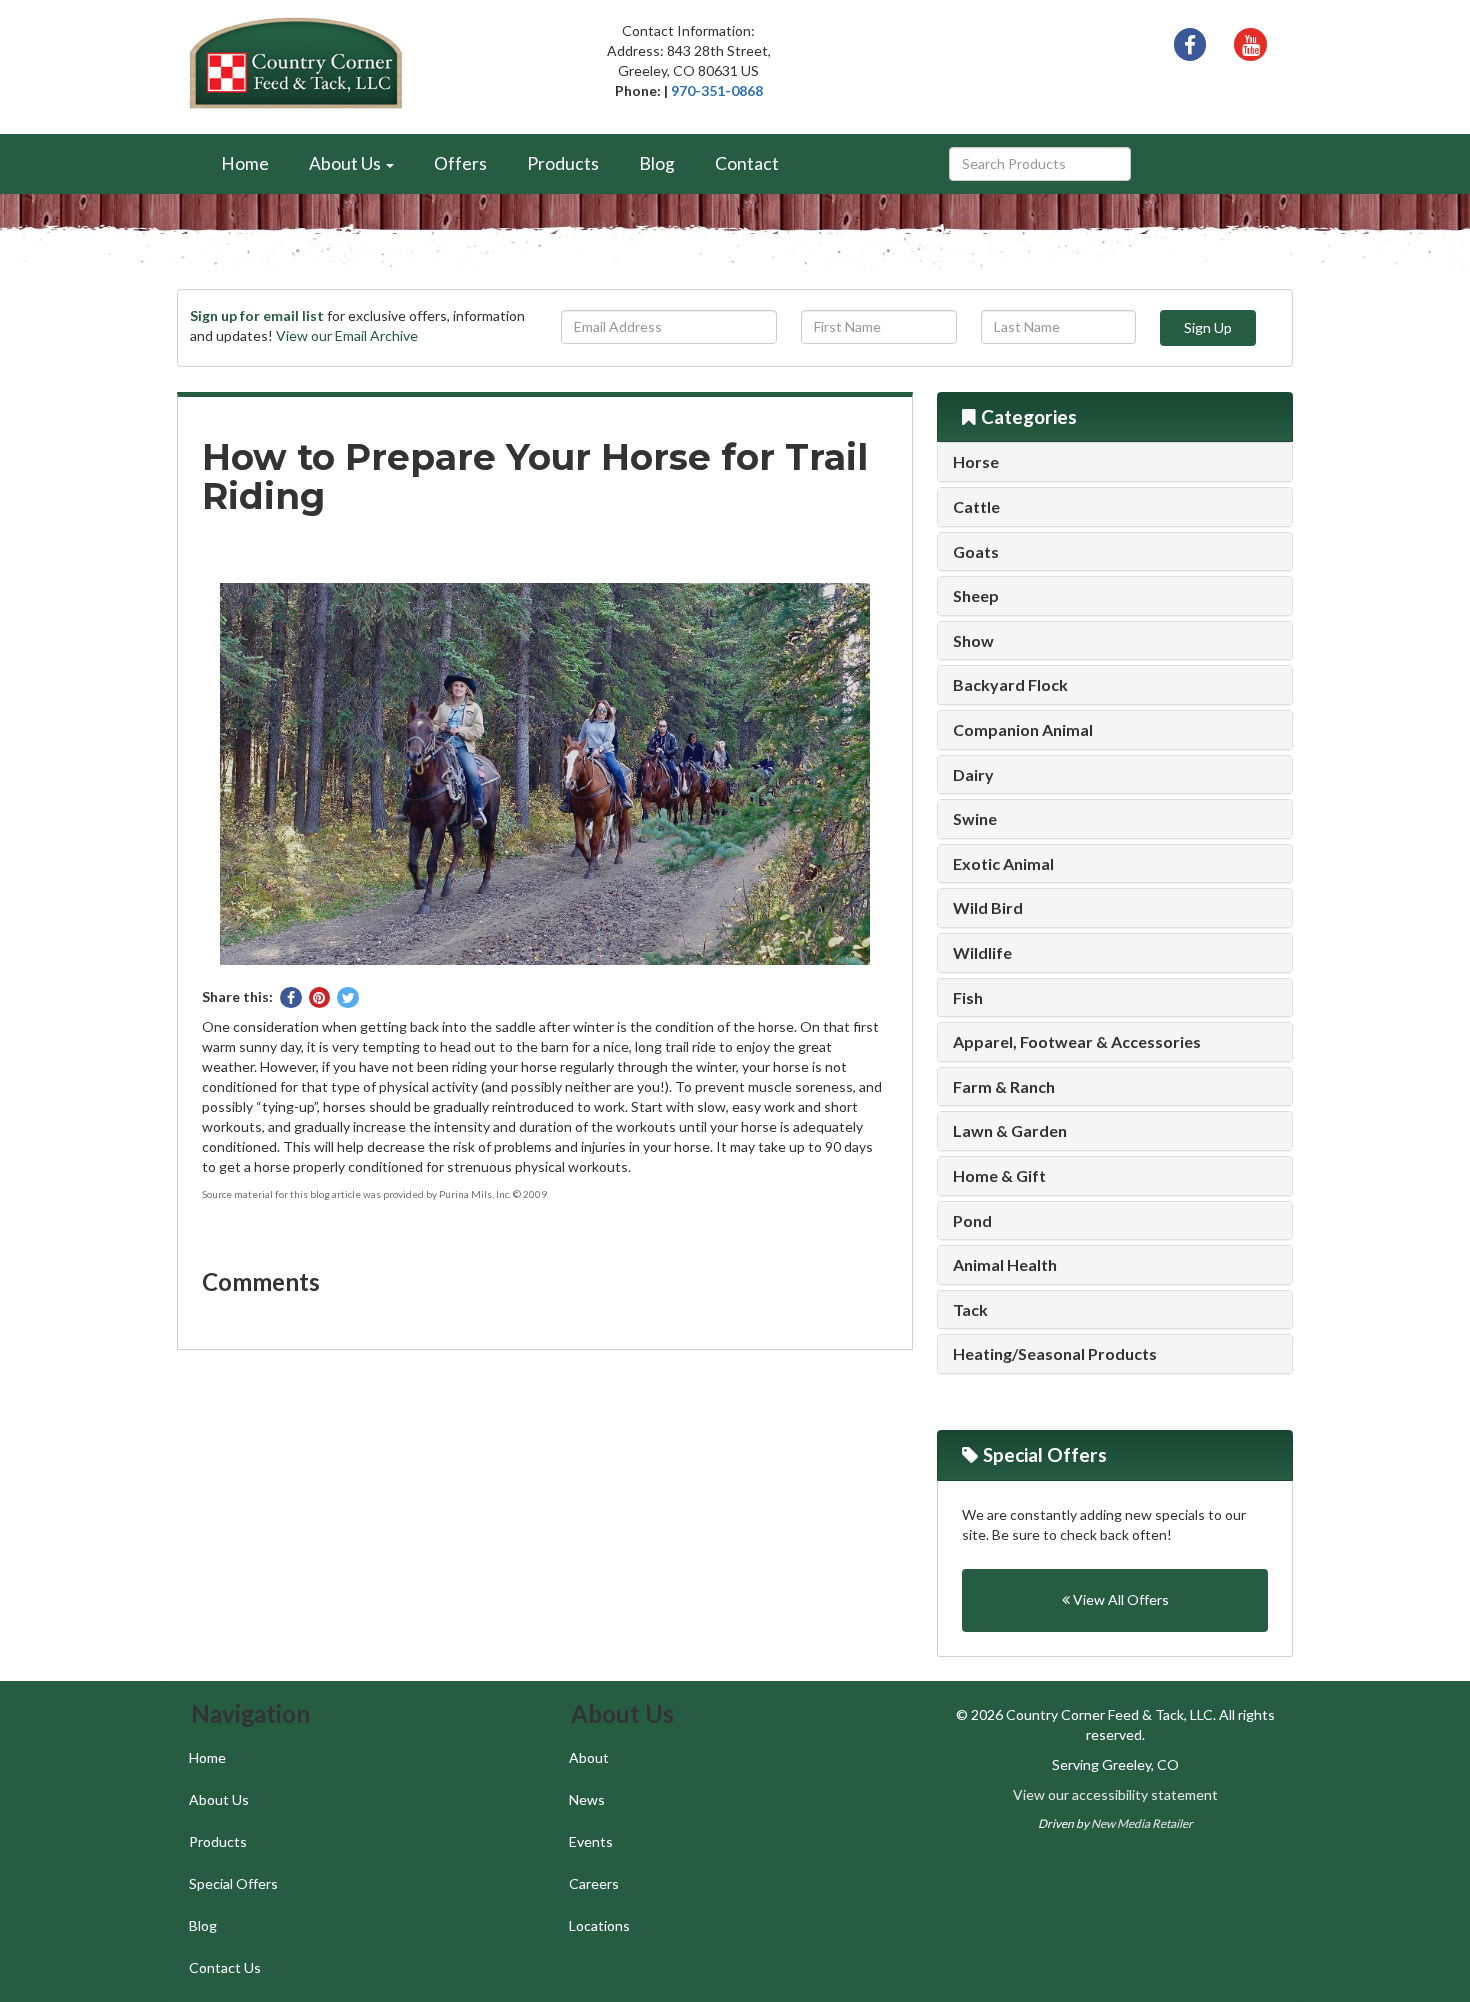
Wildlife (982, 953)
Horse (976, 462)
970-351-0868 (717, 90)
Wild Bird (988, 908)
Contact (747, 163)
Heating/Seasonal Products (1055, 1354)
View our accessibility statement (1115, 1794)
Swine (975, 819)
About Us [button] (346, 163)
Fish (968, 998)
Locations (599, 1925)
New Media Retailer (1142, 1823)
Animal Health (1005, 1265)
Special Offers (233, 1883)
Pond (972, 1221)
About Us (219, 1799)
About (589, 1757)
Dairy (973, 775)
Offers (460, 163)
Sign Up (1208, 327)
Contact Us (225, 1967)
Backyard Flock (1010, 685)
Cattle (976, 507)
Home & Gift (999, 1176)
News (587, 1799)
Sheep (976, 596)
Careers (594, 1883)
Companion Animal (1023, 730)
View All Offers (1119, 1599)
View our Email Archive (347, 335)
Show (973, 641)
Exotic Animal (1003, 864)
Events (591, 1841)
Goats (976, 552)
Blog (657, 163)
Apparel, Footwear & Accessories (1077, 1042)
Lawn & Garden (1010, 1131)
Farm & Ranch (1004, 1087)
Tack (970, 1310)
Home (245, 163)
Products (563, 163)
